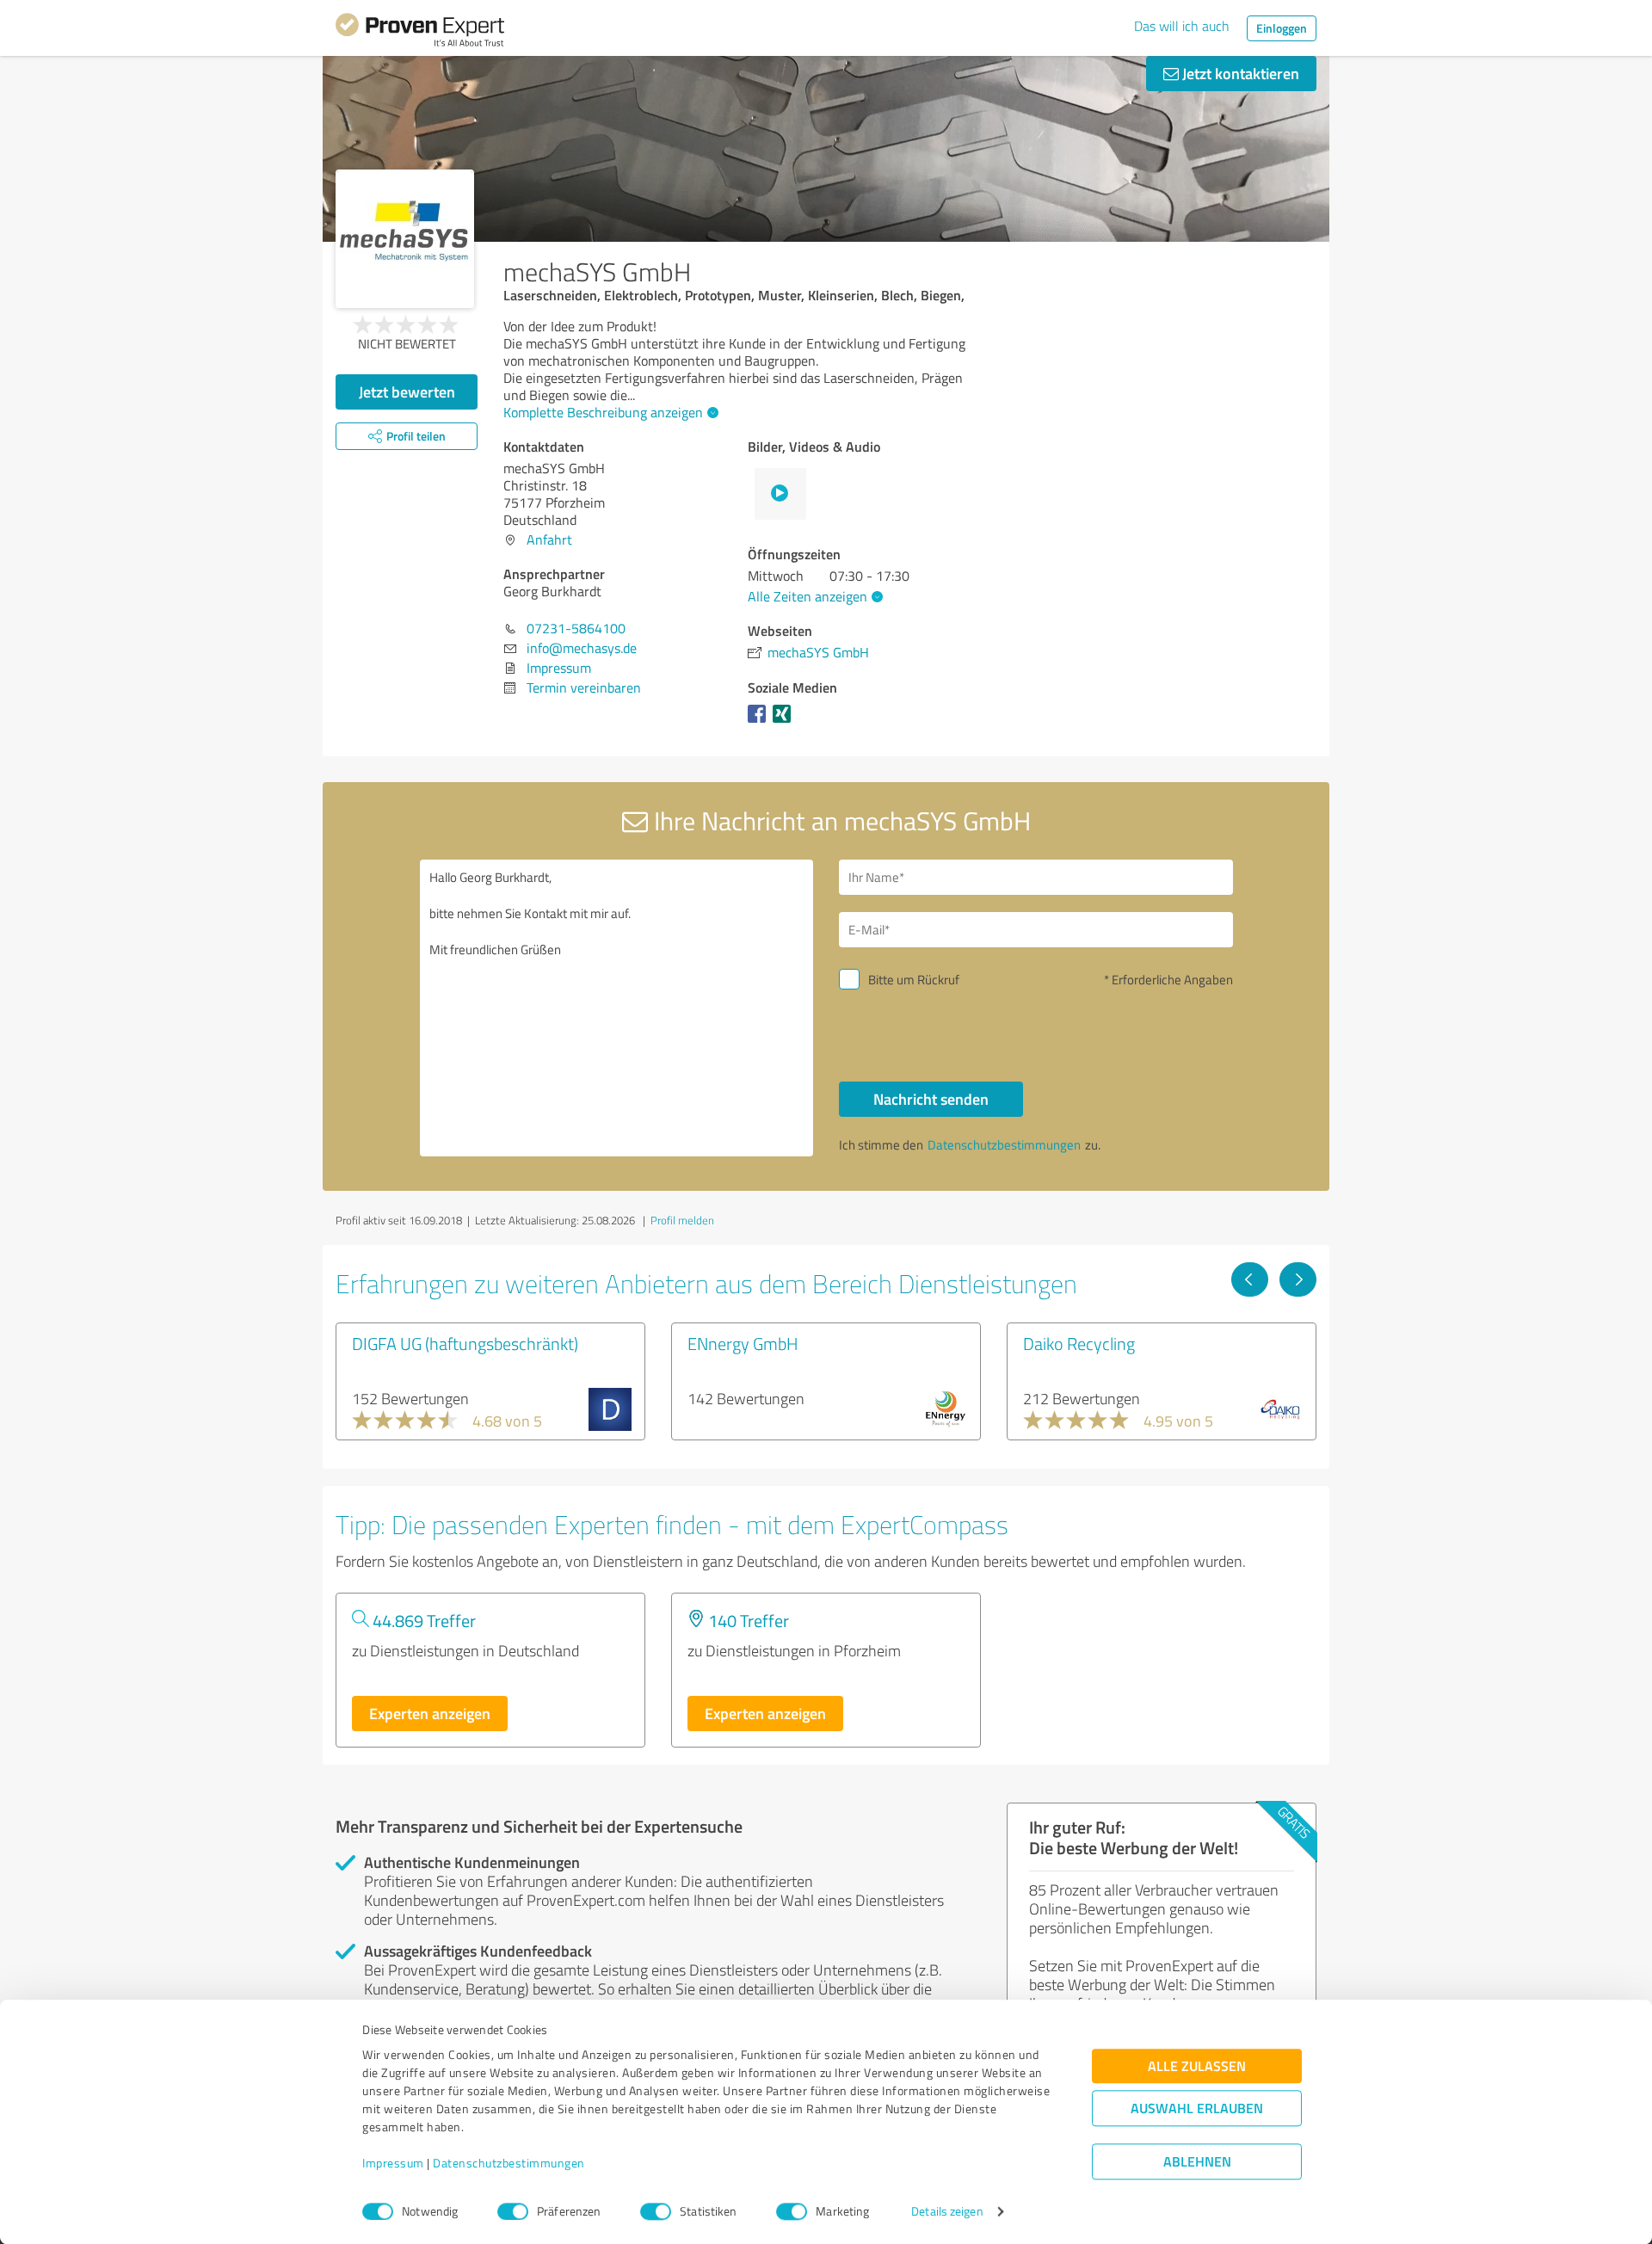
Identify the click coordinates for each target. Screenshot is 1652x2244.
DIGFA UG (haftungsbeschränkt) (465, 1343)
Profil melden (682, 1220)
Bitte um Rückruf (914, 980)
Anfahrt (549, 539)
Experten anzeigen (430, 1713)
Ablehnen (1197, 2162)
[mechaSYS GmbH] (405, 239)
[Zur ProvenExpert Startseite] (420, 33)
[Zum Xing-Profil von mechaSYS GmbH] (785, 722)
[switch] (513, 2211)
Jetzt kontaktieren (1239, 73)
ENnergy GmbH (743, 1343)
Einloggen (1282, 28)
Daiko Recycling (1079, 1343)
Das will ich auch (1182, 26)
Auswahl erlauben (1197, 2108)
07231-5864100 (576, 628)
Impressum (393, 2164)
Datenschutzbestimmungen (509, 2164)
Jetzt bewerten (407, 391)
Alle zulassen (1197, 2066)
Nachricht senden (931, 1099)
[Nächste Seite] (1298, 1279)
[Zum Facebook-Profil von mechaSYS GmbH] (760, 722)
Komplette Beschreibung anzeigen (603, 412)
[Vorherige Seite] (1250, 1279)
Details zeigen (947, 2212)
